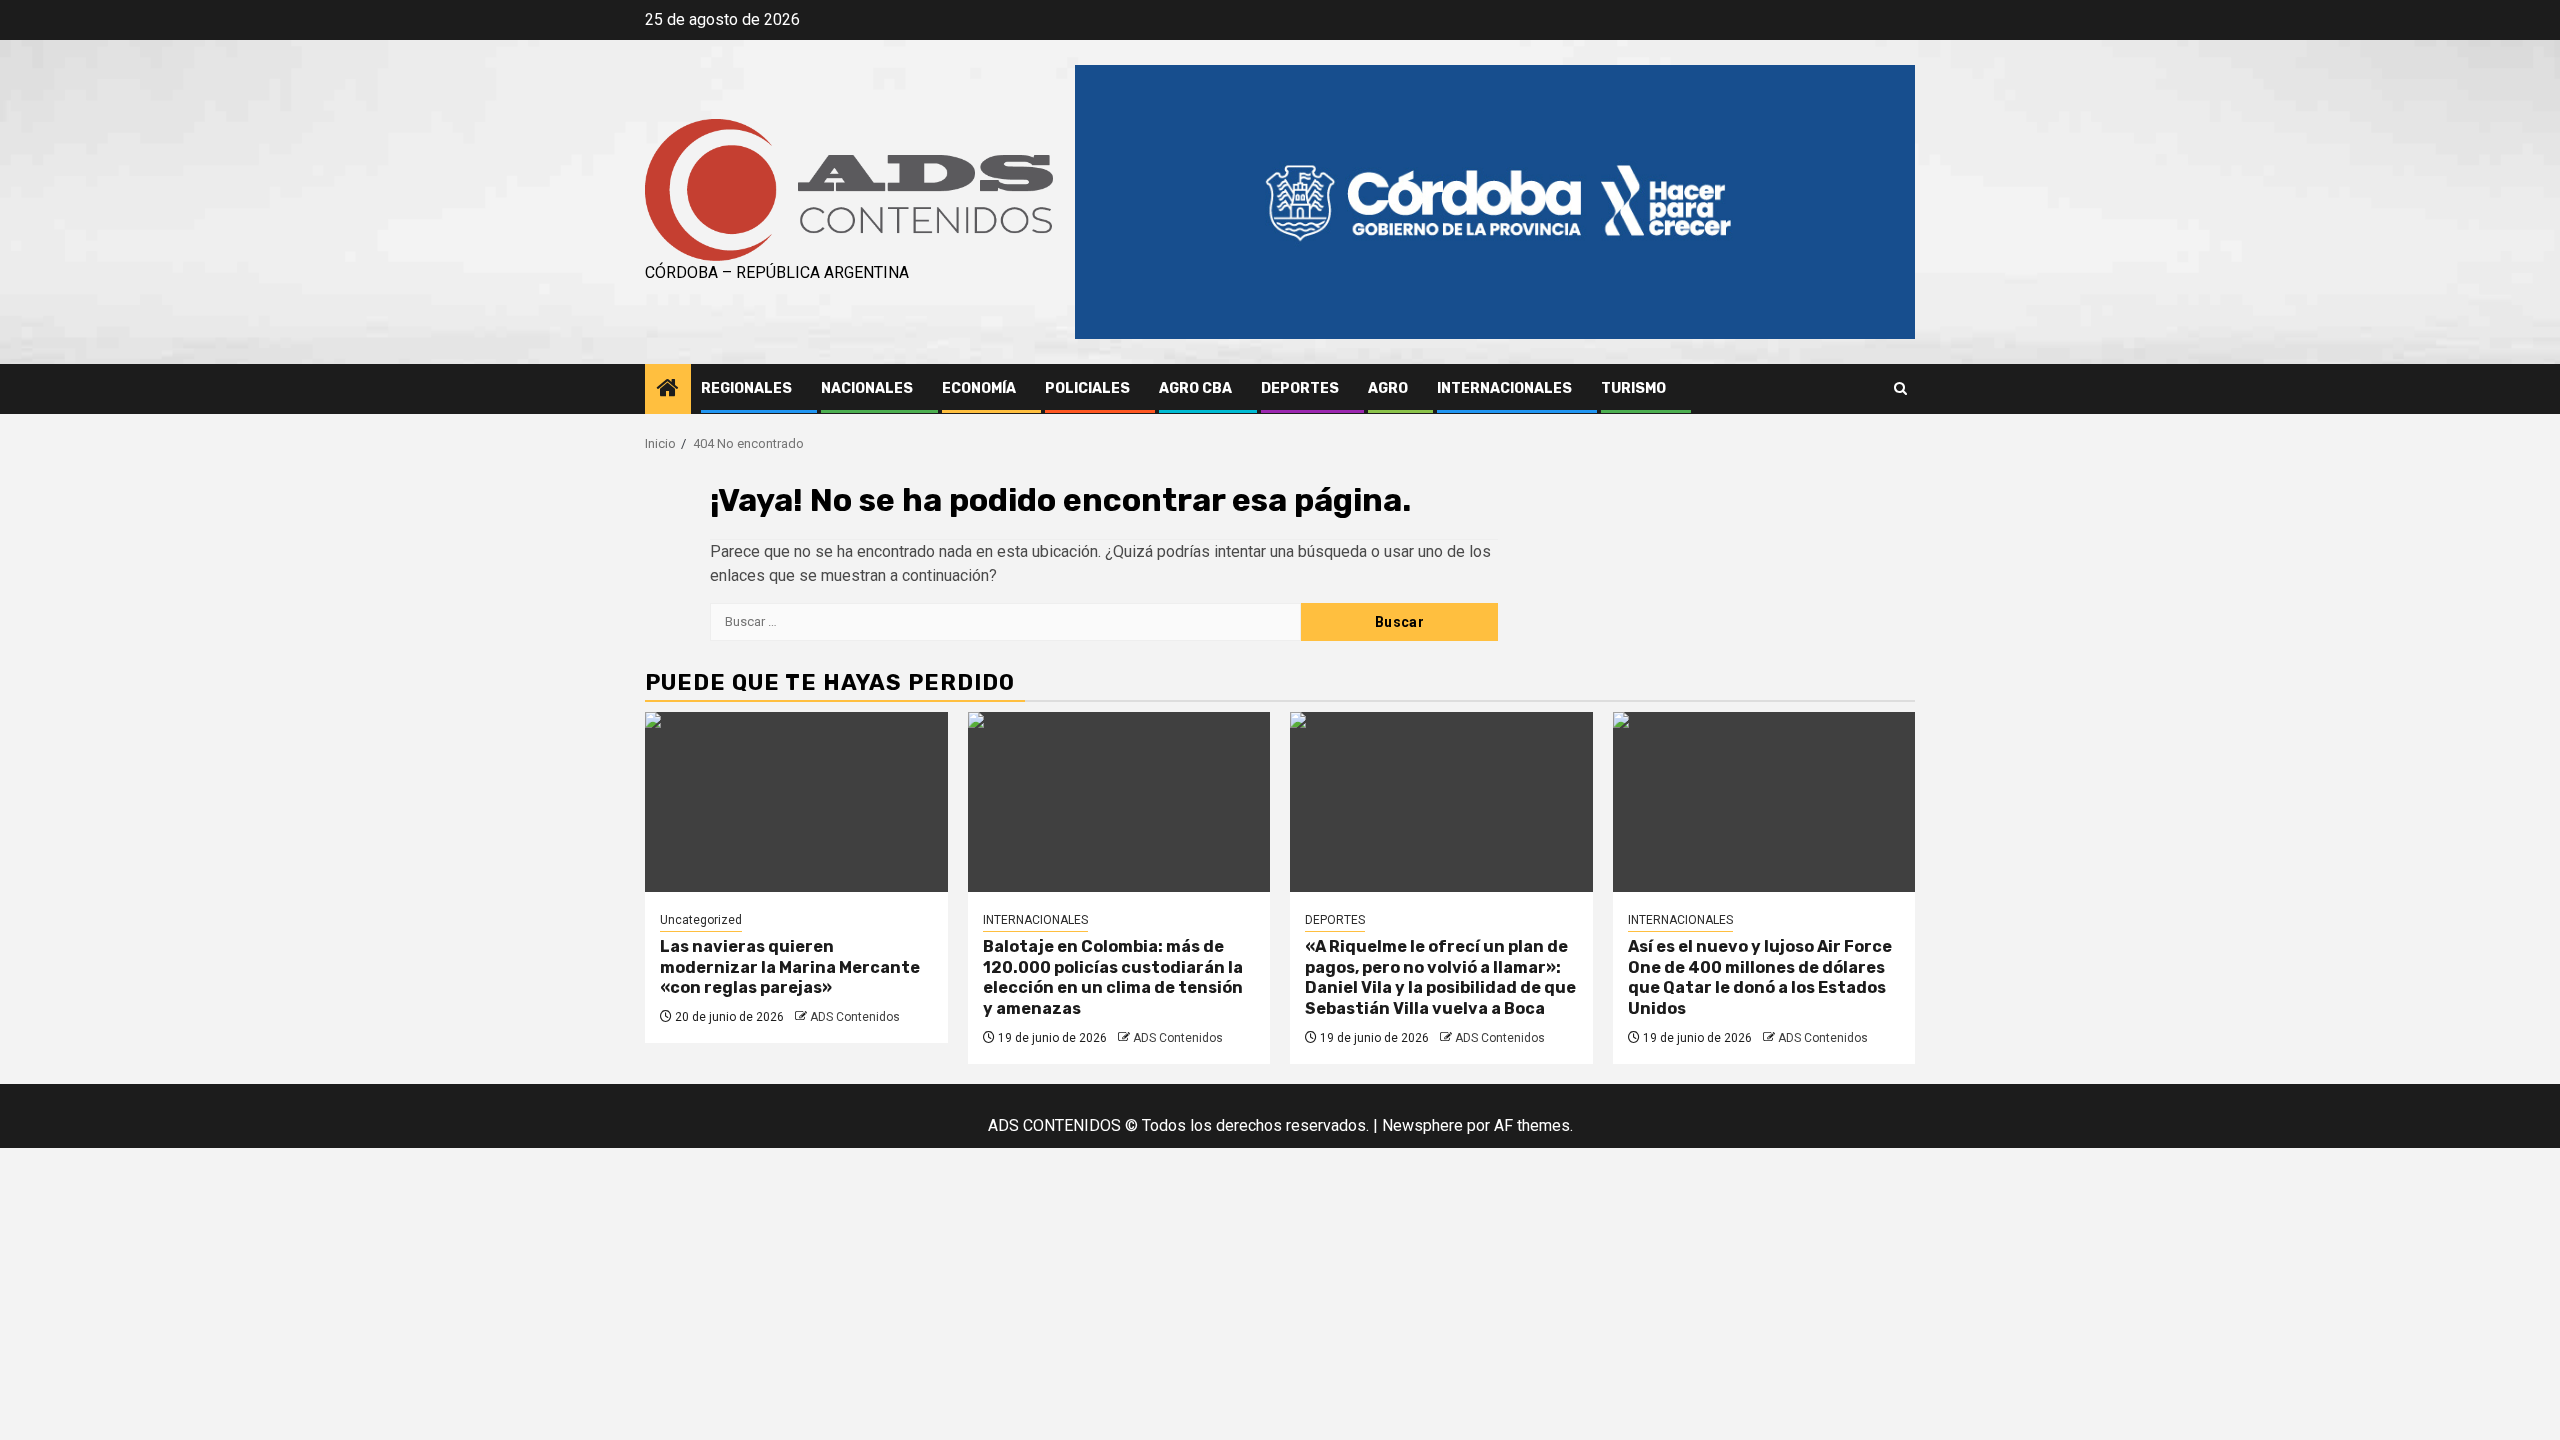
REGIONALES (746, 388)
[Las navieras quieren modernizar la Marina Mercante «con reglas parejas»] (796, 802)
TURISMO (1633, 388)
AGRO (1388, 388)
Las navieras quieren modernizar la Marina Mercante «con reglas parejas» (790, 967)
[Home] (668, 390)
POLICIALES (1087, 388)
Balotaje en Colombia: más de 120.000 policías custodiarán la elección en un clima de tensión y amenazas (1113, 977)
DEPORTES (1300, 388)
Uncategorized (701, 920)
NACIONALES (867, 388)
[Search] (1900, 388)
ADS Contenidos (855, 1017)
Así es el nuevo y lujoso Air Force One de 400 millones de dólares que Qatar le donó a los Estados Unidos (1760, 977)
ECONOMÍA (979, 388)
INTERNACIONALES (1504, 388)
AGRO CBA (1195, 388)
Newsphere (1422, 1125)
